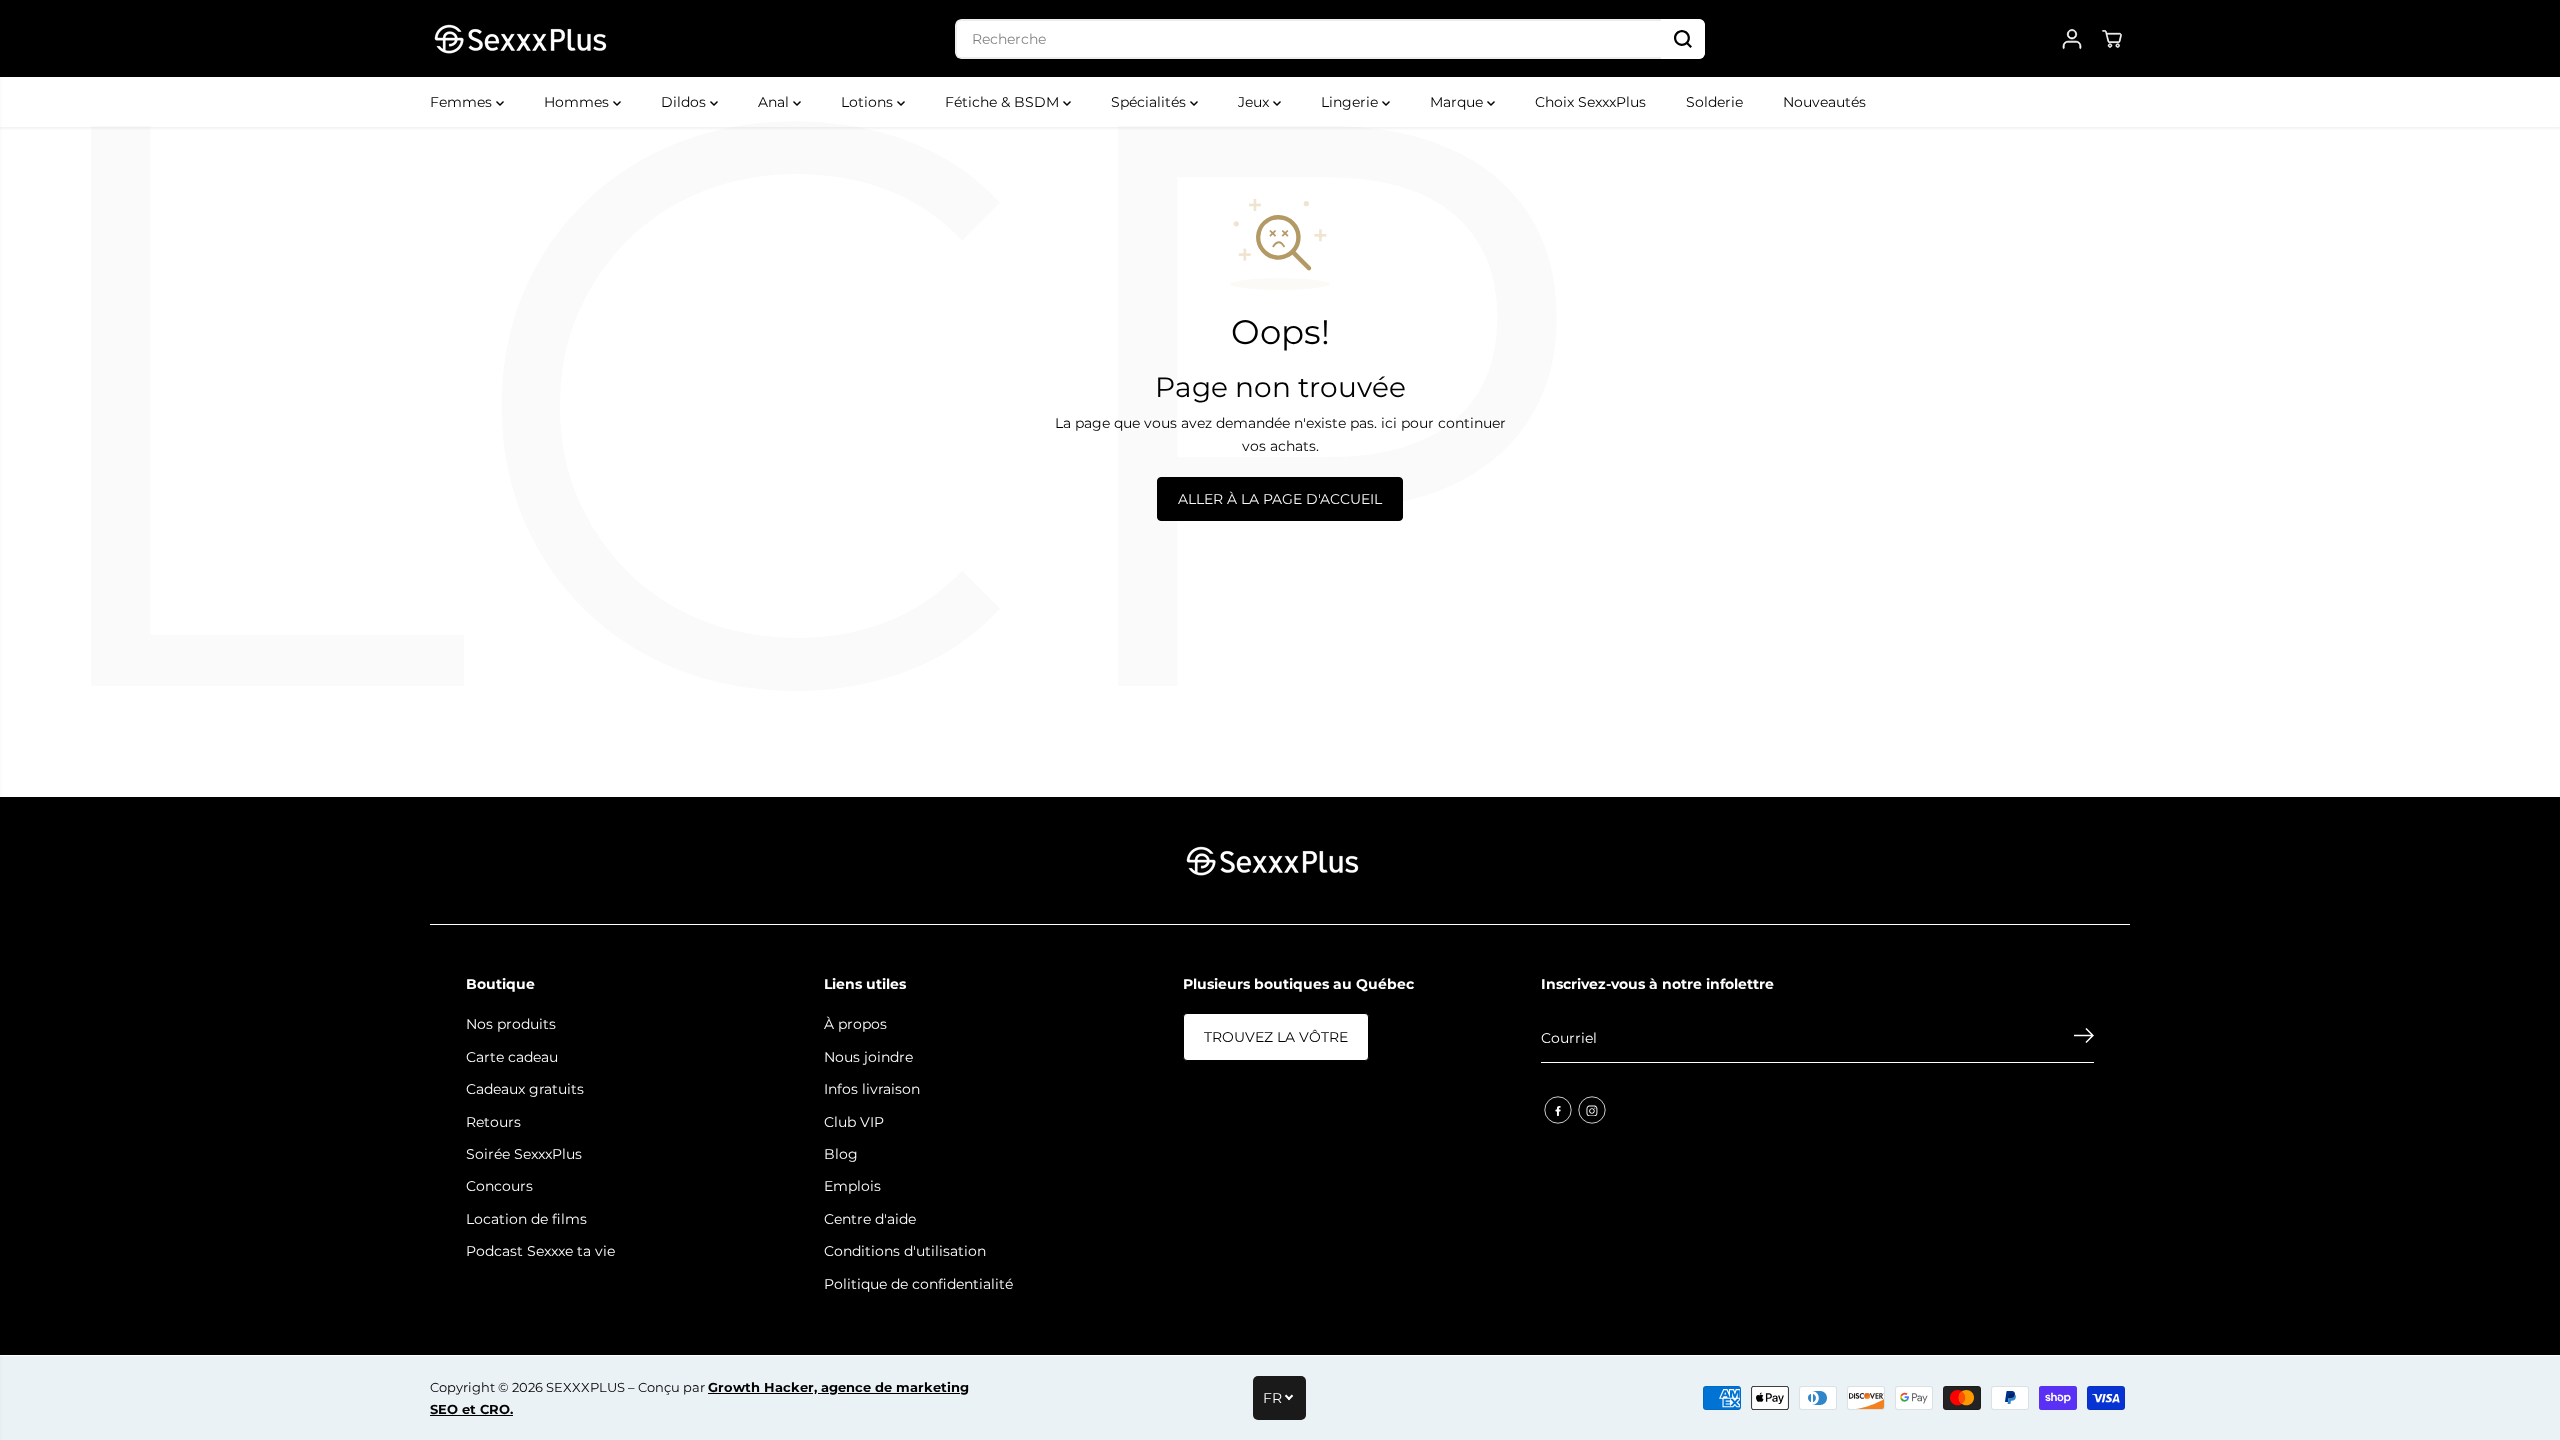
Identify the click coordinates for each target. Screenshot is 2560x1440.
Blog (841, 1154)
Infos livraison (872, 1089)
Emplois (852, 1186)
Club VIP (854, 1122)
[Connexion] (2072, 39)
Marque (1458, 102)
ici (1389, 423)
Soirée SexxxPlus (524, 1154)
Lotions (869, 102)
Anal (775, 102)
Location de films (526, 1219)
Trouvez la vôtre (1276, 1037)
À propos (855, 1024)
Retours (493, 1122)
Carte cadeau (512, 1057)
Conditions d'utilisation (905, 1251)
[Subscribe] (2084, 1038)
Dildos (685, 102)
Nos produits (511, 1024)
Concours (499, 1186)
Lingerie (1351, 102)
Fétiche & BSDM (1004, 102)
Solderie (1714, 102)
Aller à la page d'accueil (1280, 499)
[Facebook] (1558, 1110)
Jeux (1255, 102)
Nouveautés (1824, 102)
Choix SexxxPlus (1590, 102)
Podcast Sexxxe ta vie (540, 1251)
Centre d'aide (870, 1219)
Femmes (463, 102)
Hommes (578, 102)
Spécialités (1150, 102)
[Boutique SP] (520, 38)
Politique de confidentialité (918, 1284)
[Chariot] (2112, 39)
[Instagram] (1592, 1110)
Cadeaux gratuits (525, 1089)
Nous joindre (868, 1057)
